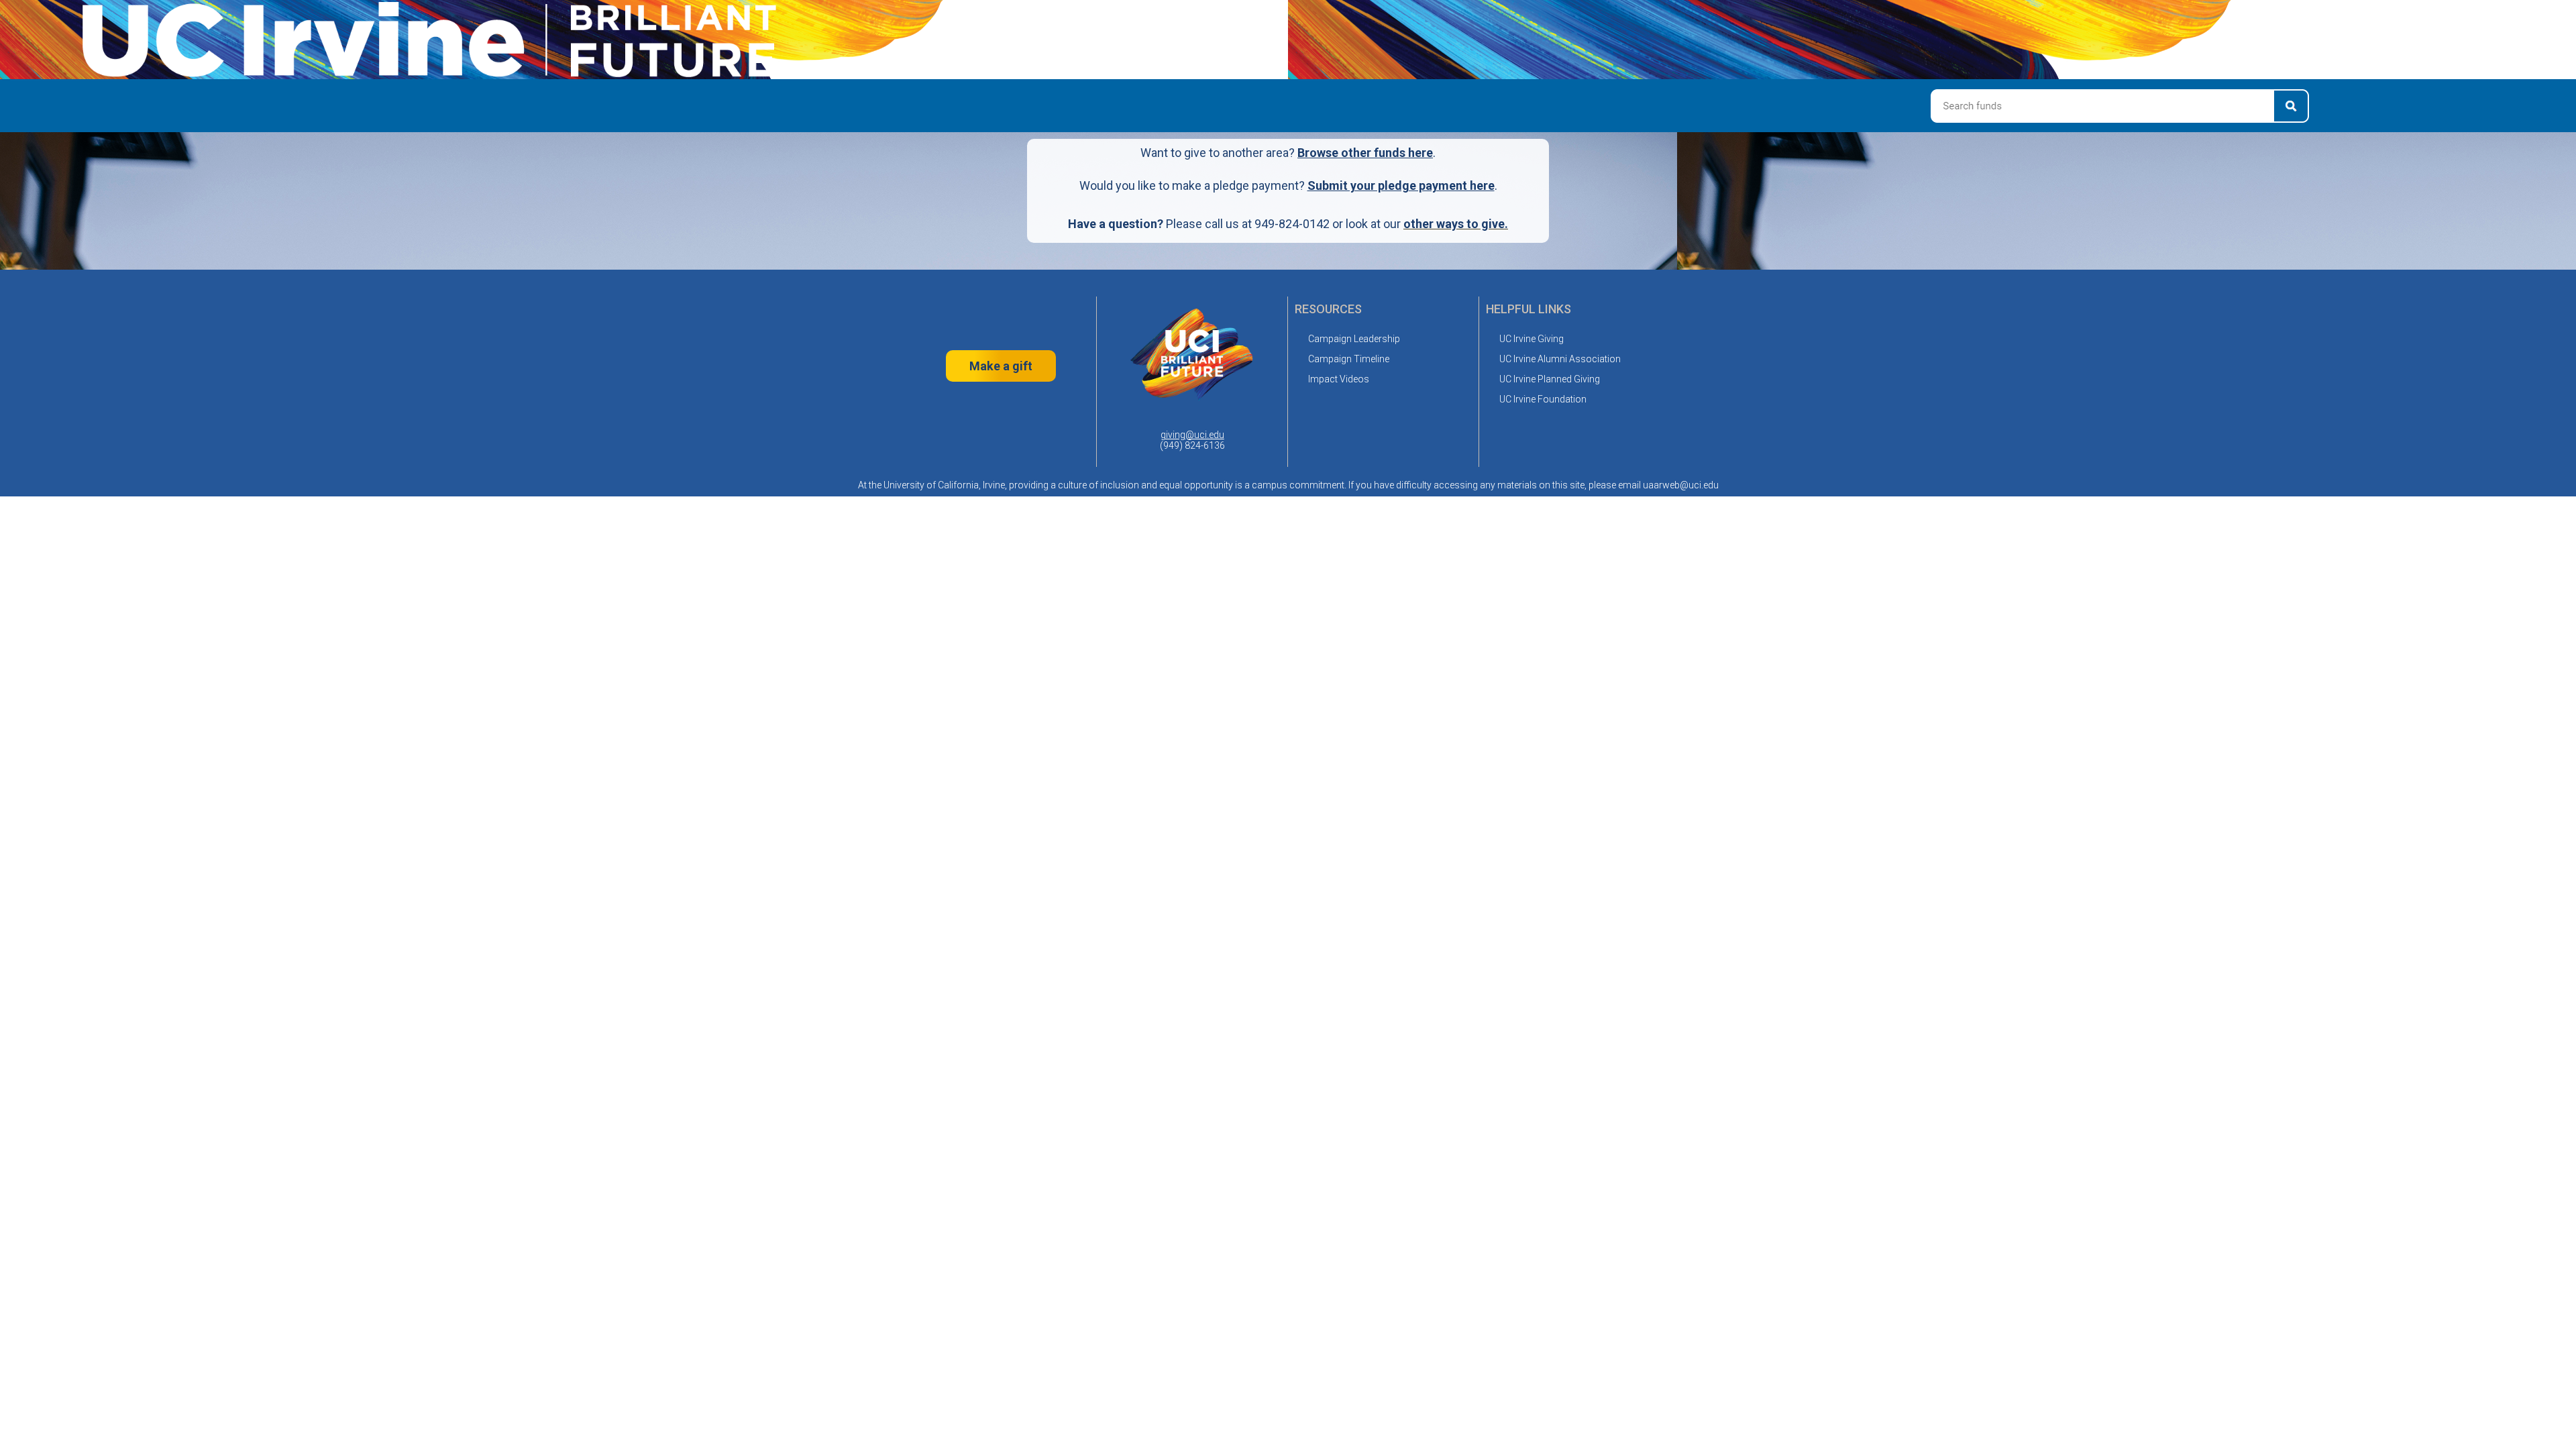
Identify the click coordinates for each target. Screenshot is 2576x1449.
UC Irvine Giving (1532, 339)
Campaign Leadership (1354, 339)
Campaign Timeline (1349, 359)
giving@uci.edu (1192, 435)
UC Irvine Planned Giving (1550, 379)
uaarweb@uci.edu (1681, 485)
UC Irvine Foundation (1543, 399)
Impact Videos (1339, 379)
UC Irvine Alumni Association (1560, 359)
